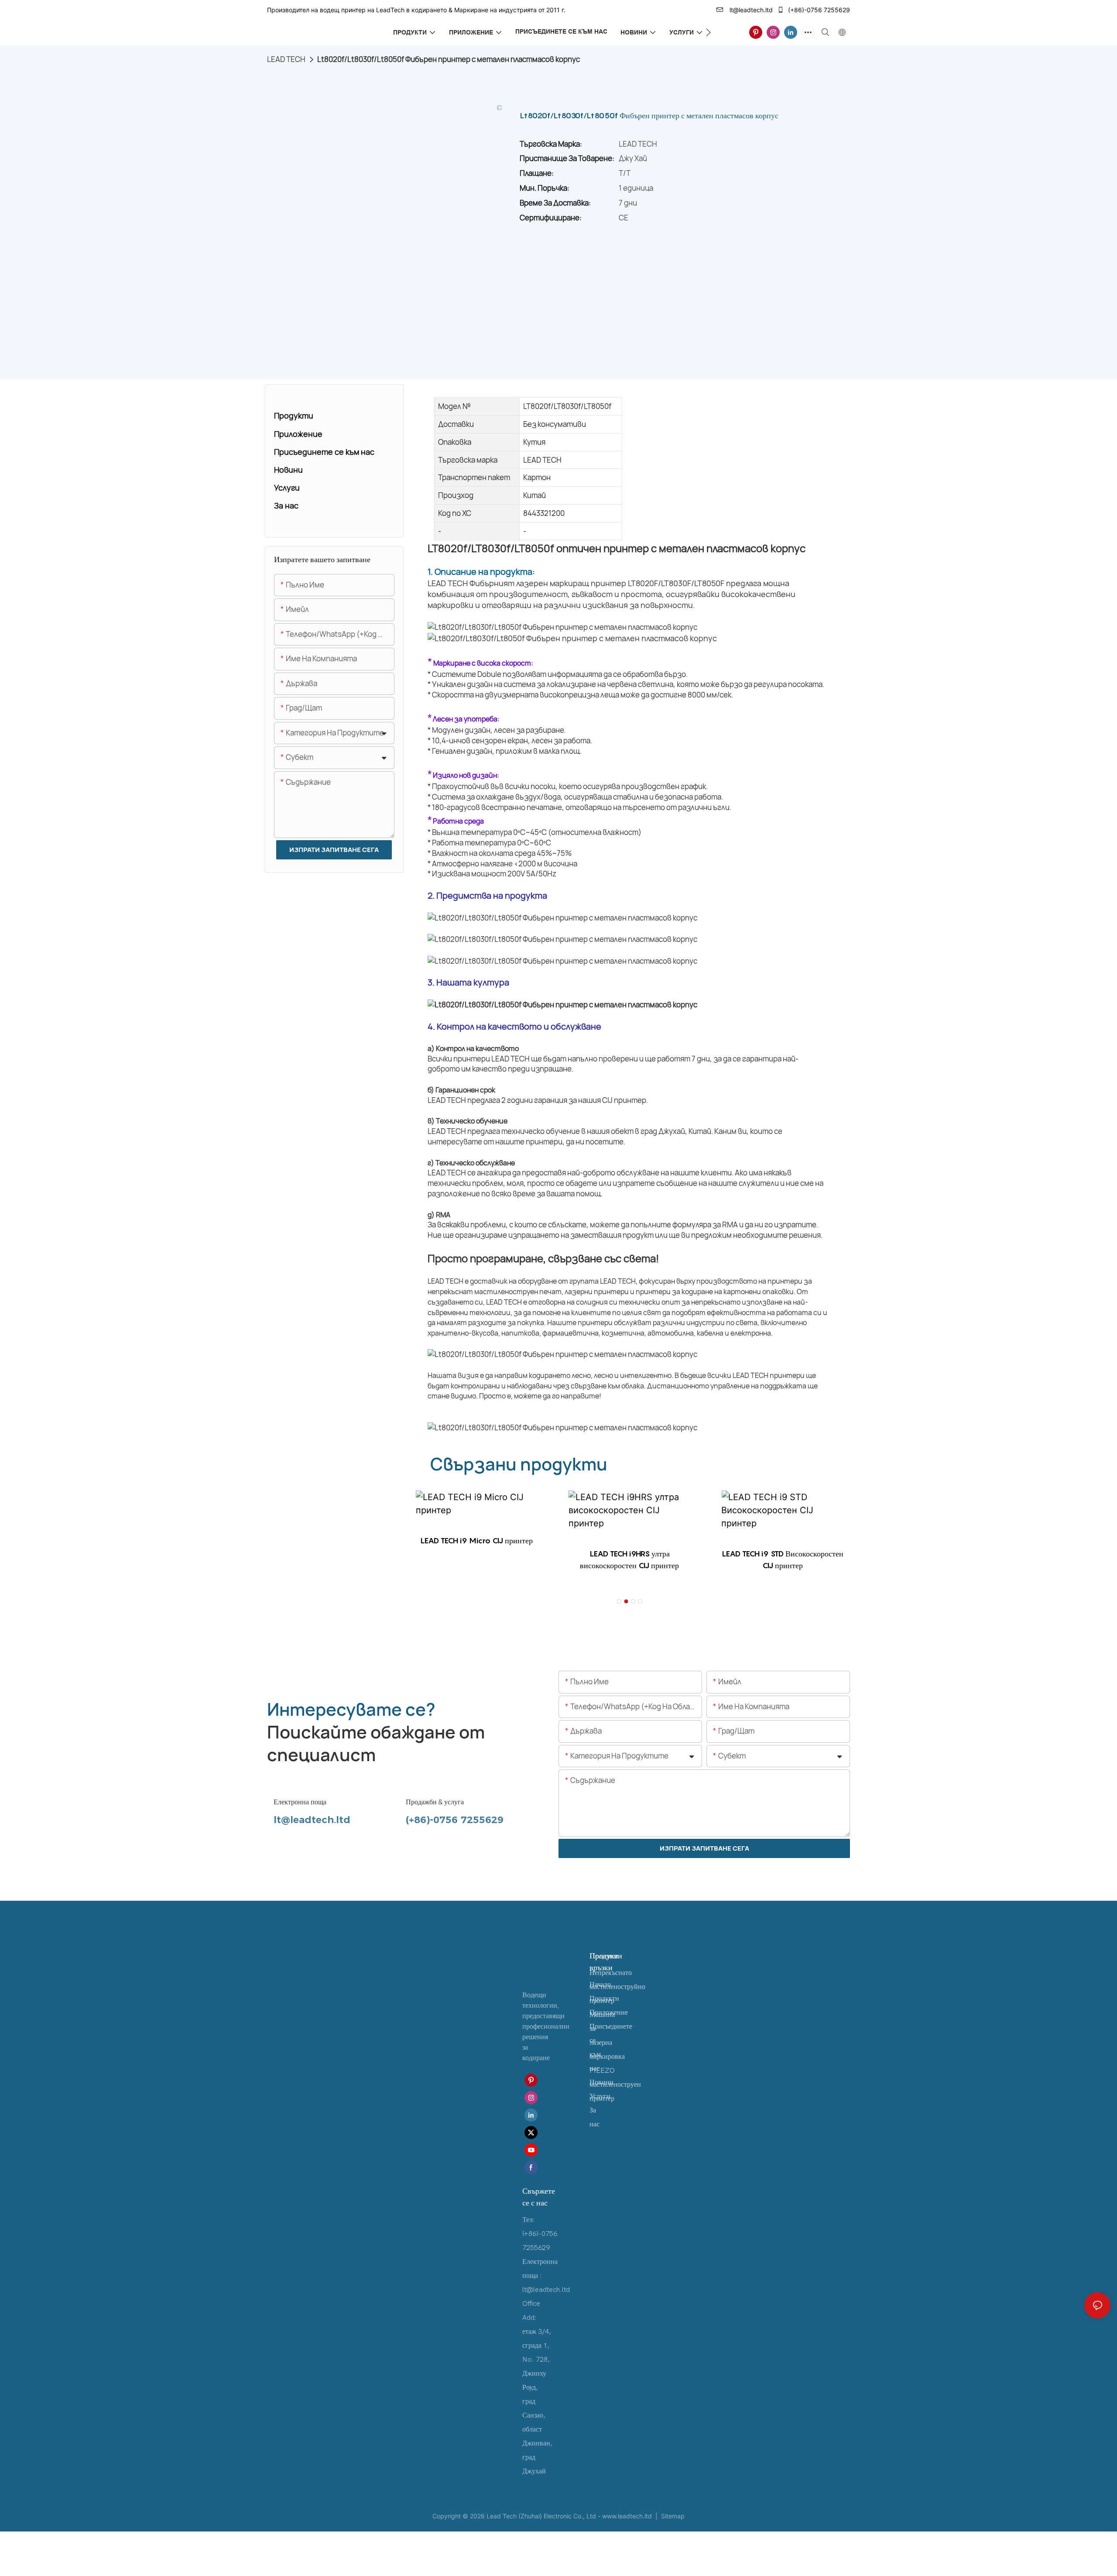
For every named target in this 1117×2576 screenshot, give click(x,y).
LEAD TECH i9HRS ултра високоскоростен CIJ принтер (629, 1559)
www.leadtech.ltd (628, 2516)
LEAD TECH (286, 59)
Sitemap (672, 2516)
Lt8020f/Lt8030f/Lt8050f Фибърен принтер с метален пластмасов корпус (449, 59)
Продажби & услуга (435, 1802)
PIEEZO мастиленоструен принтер (615, 2085)
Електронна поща (300, 1802)
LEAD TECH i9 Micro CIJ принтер (476, 1540)
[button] (708, 32)
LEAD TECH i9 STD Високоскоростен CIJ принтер (782, 1559)
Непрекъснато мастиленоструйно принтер (617, 1987)
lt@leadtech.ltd (750, 10)
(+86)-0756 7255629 (818, 10)
